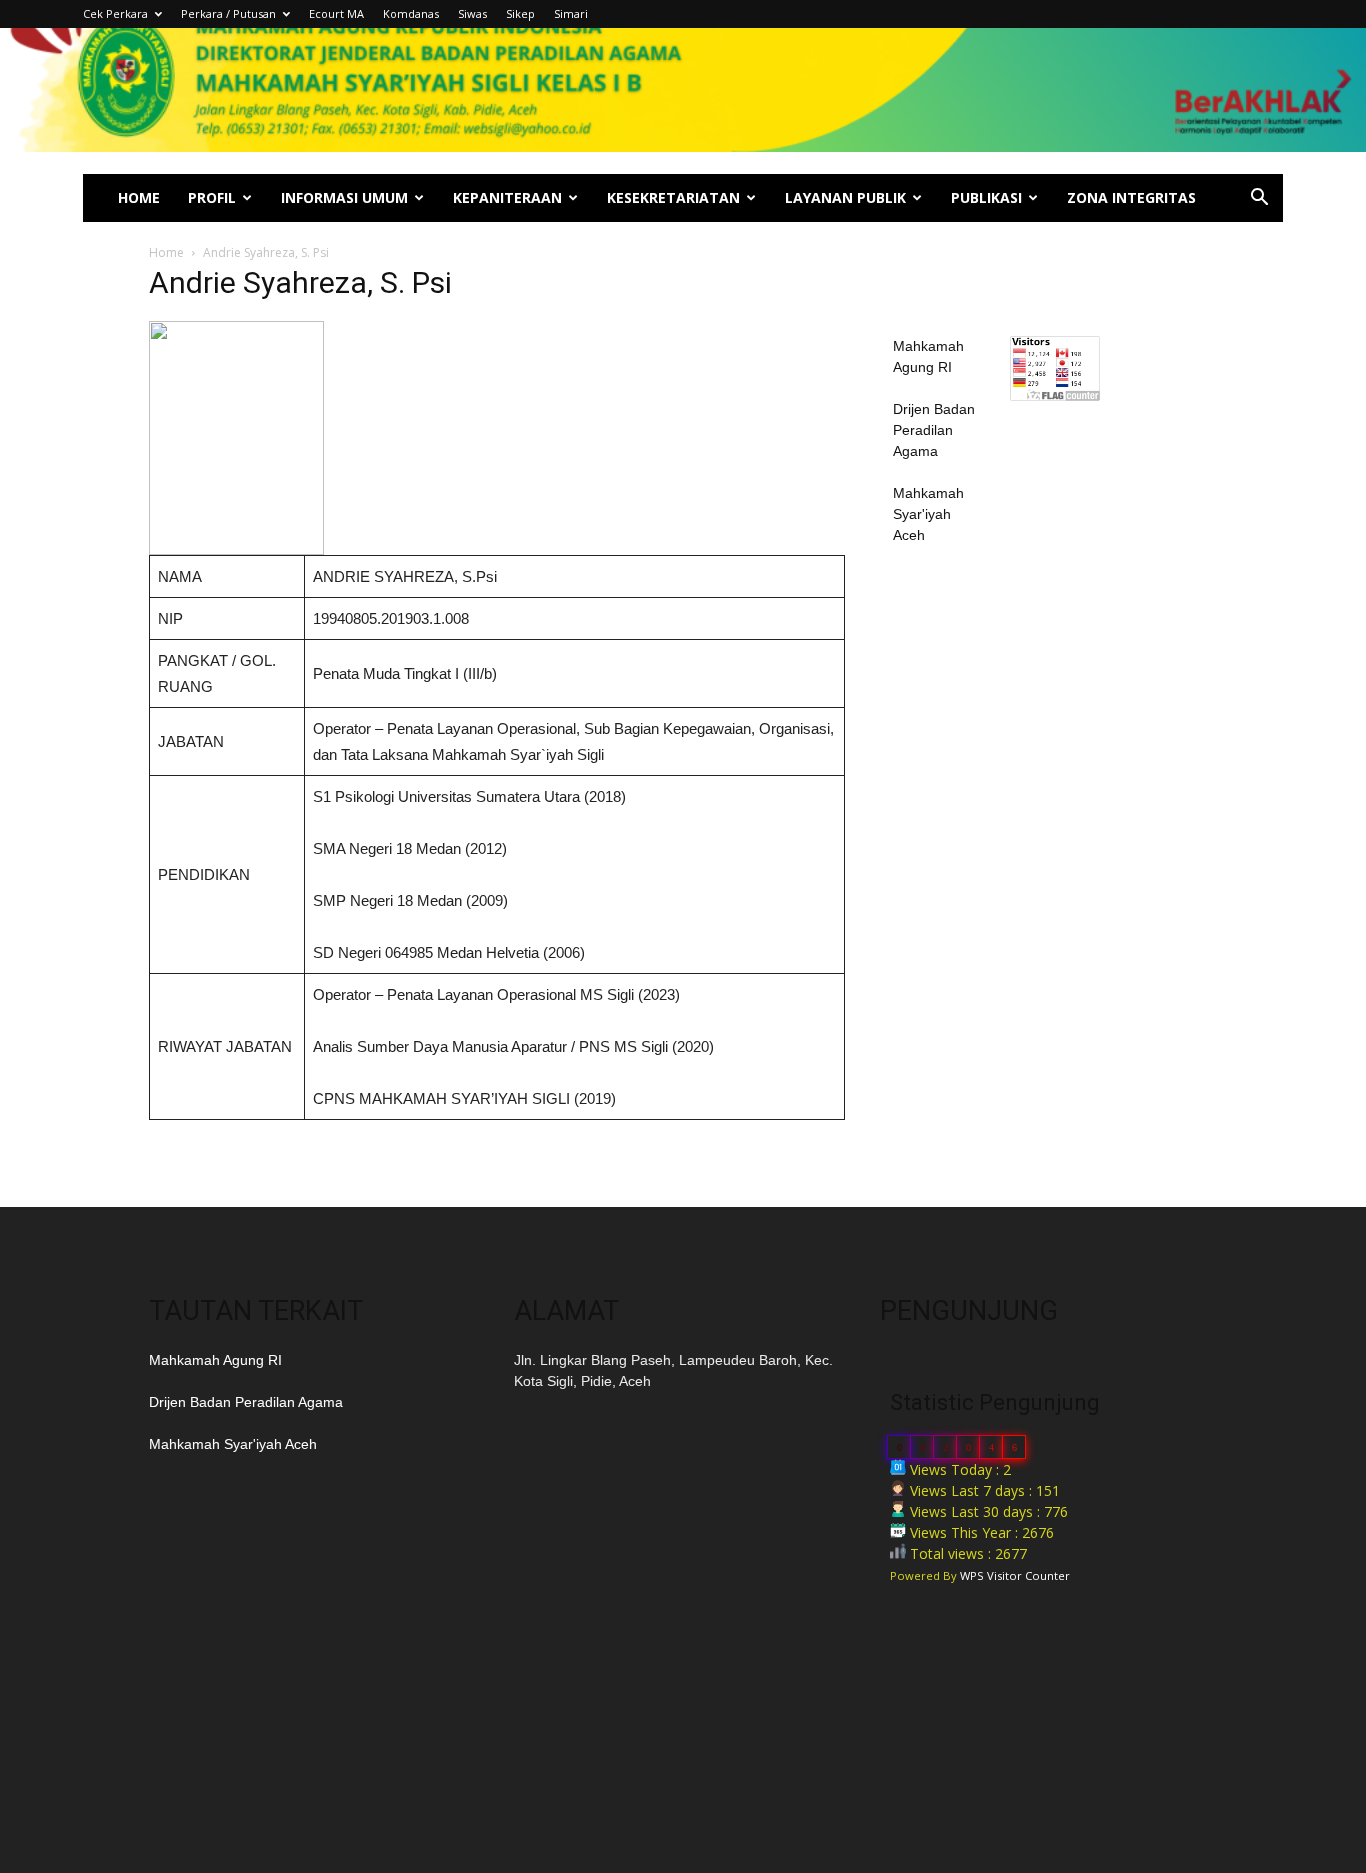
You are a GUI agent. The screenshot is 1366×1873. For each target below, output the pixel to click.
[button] (1259, 199)
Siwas (472, 13)
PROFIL (212, 197)
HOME (139, 197)
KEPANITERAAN (507, 197)
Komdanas (411, 13)
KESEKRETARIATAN (673, 197)
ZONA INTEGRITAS (1131, 197)
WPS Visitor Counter (1015, 1575)
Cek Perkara (115, 13)
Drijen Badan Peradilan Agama (934, 430)
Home (166, 252)
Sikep (520, 13)
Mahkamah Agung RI (215, 1360)
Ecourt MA (336, 13)
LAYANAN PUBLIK (845, 197)
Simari (571, 13)
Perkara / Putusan (228, 13)
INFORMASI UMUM (344, 197)
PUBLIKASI (986, 197)
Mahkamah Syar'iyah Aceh (928, 514)
